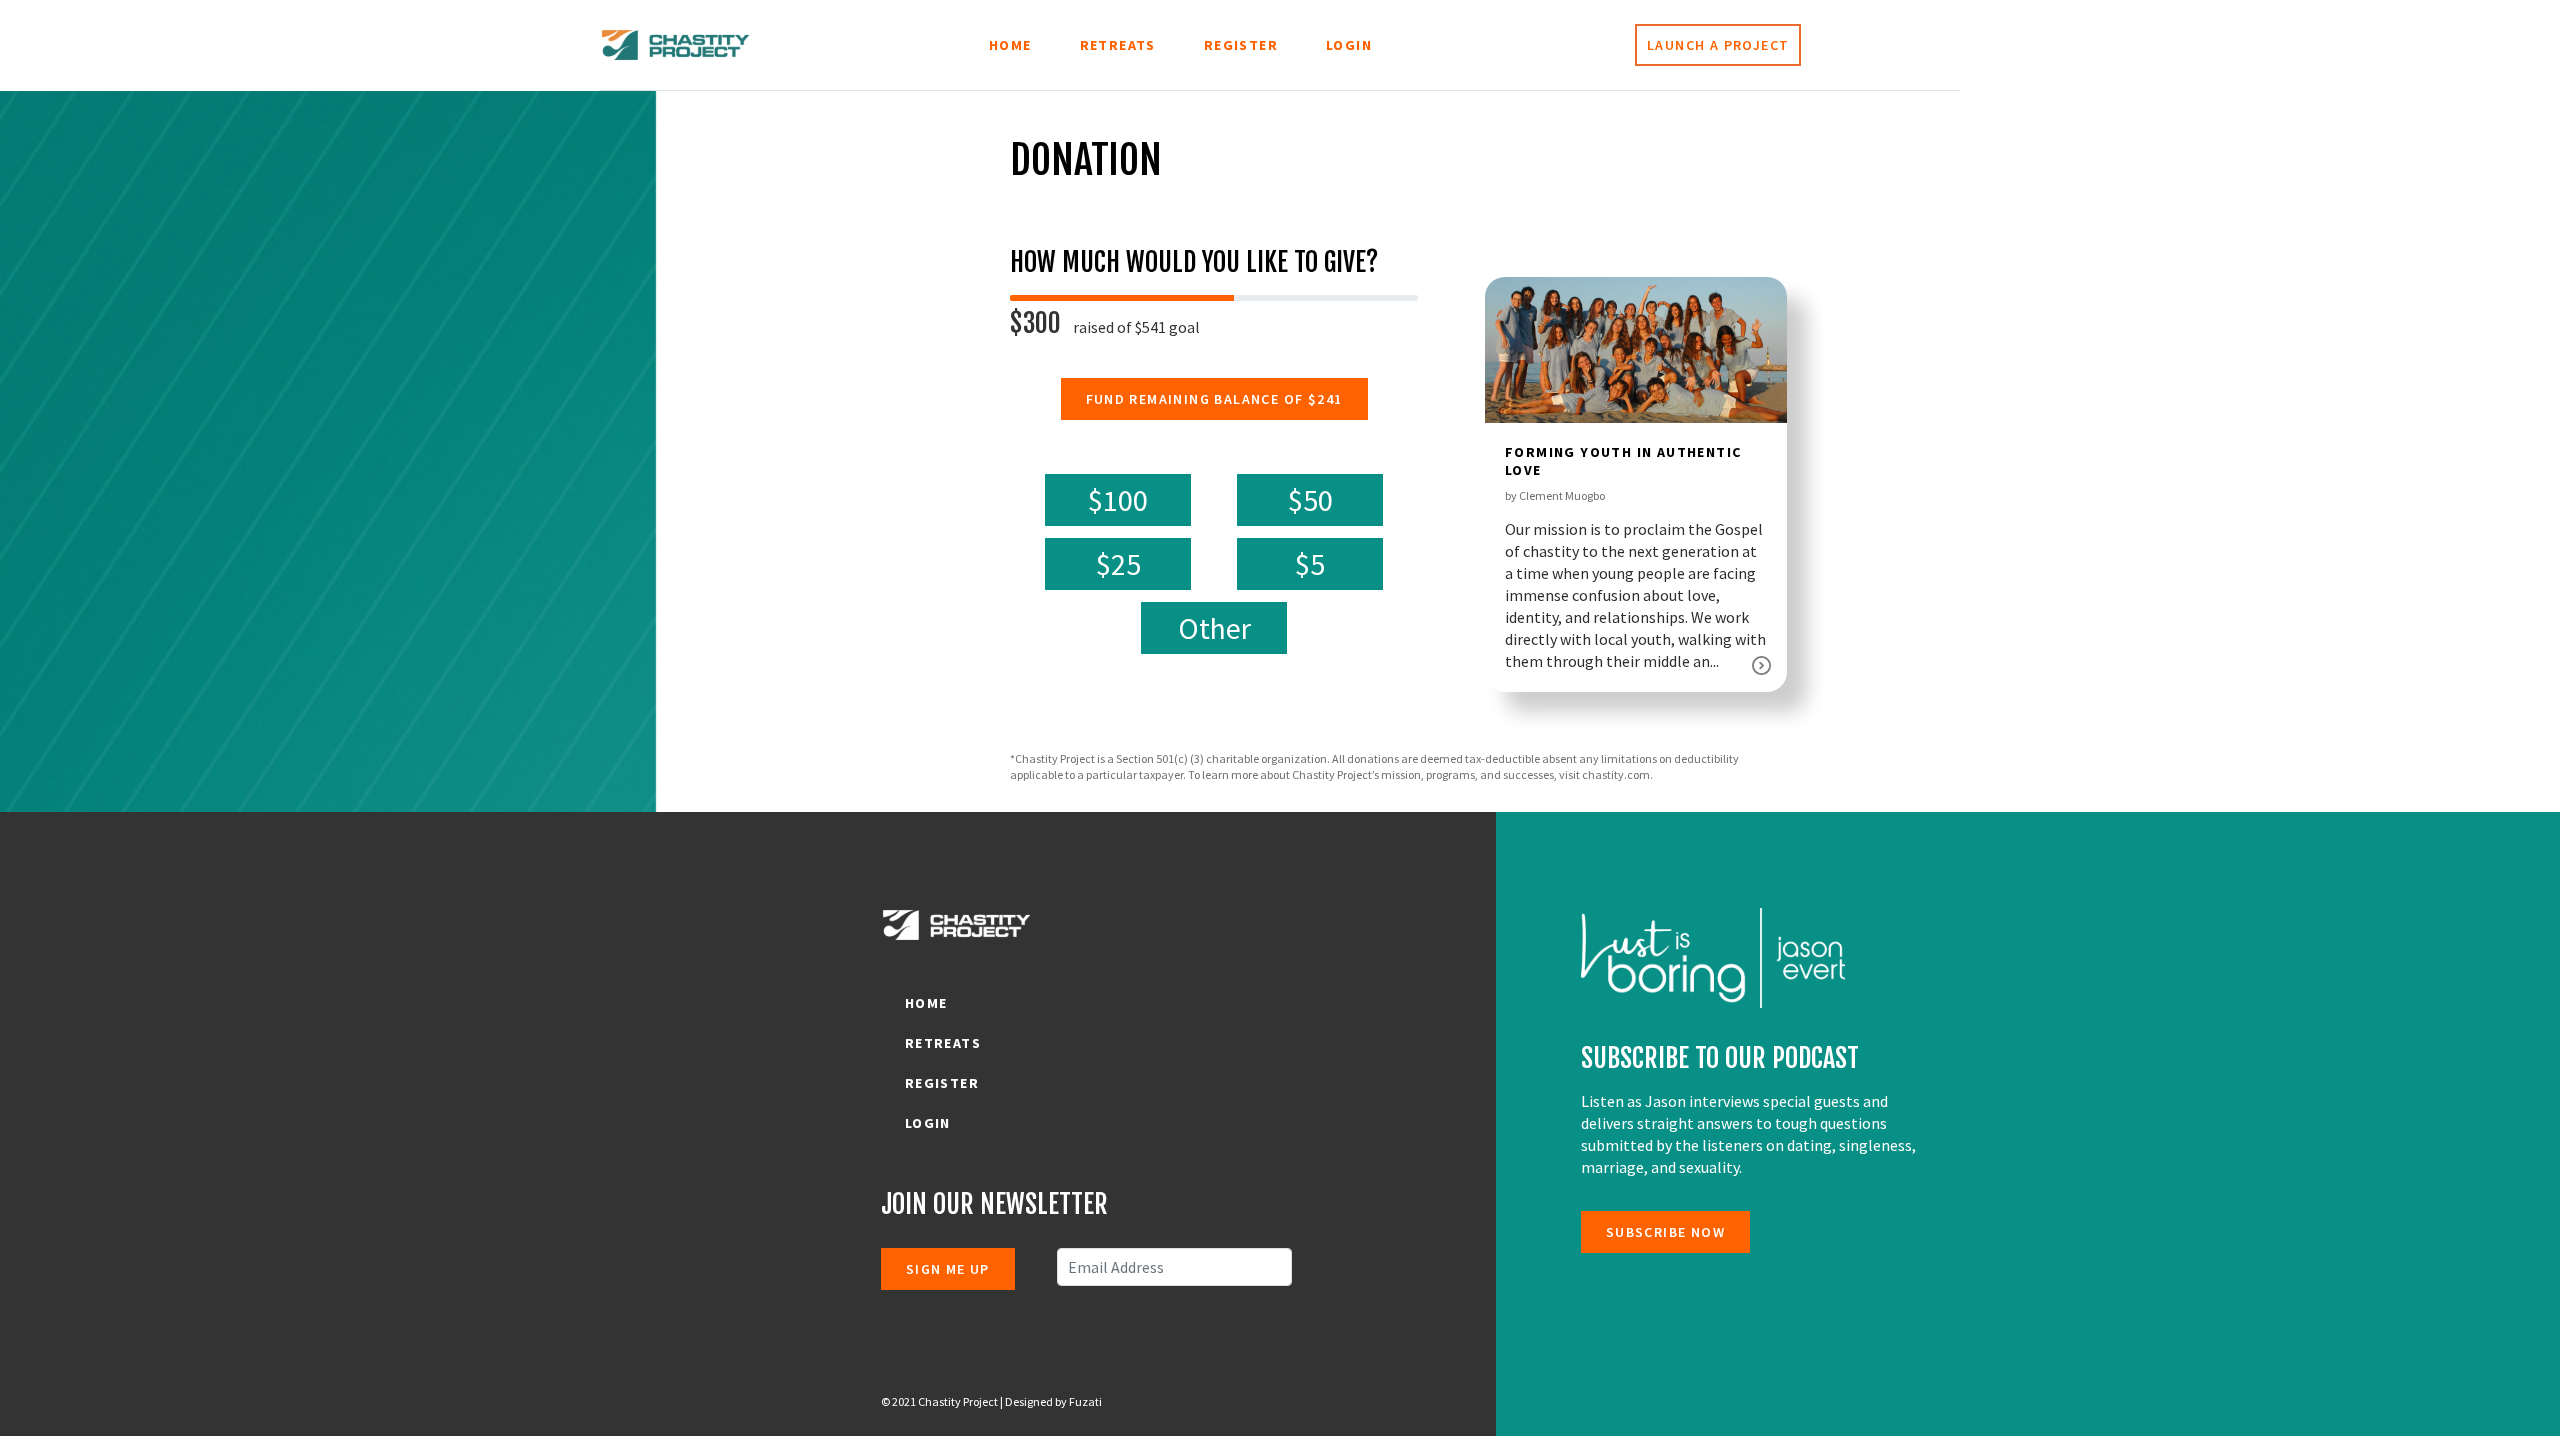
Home (1010, 45)
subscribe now (1665, 1232)
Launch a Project (1718, 45)
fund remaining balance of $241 (1214, 399)
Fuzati (1084, 1401)
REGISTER (1241, 45)
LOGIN (1349, 45)
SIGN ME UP (948, 1269)
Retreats (1118, 45)
